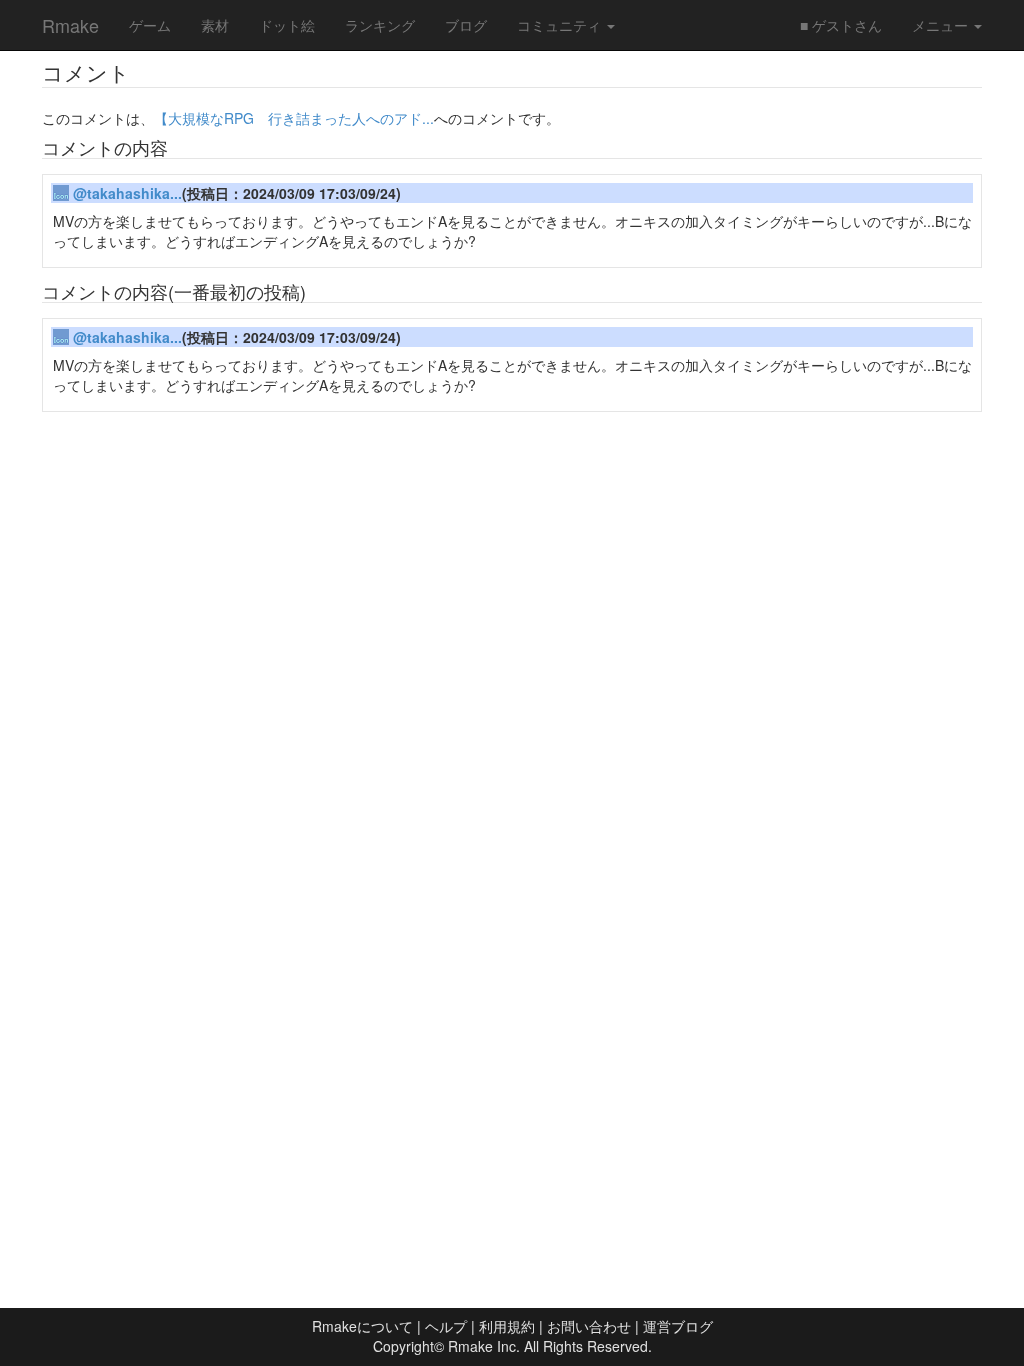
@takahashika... (127, 193)
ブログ (466, 25)
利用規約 (507, 1326)
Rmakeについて (362, 1326)
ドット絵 (287, 25)
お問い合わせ (589, 1326)
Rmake (70, 25)
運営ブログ (678, 1326)
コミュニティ (561, 25)
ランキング (380, 25)
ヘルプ (446, 1326)
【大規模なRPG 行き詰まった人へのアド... (294, 118)
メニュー (942, 25)
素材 (215, 25)
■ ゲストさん (841, 25)
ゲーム (150, 25)
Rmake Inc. (484, 1346)
